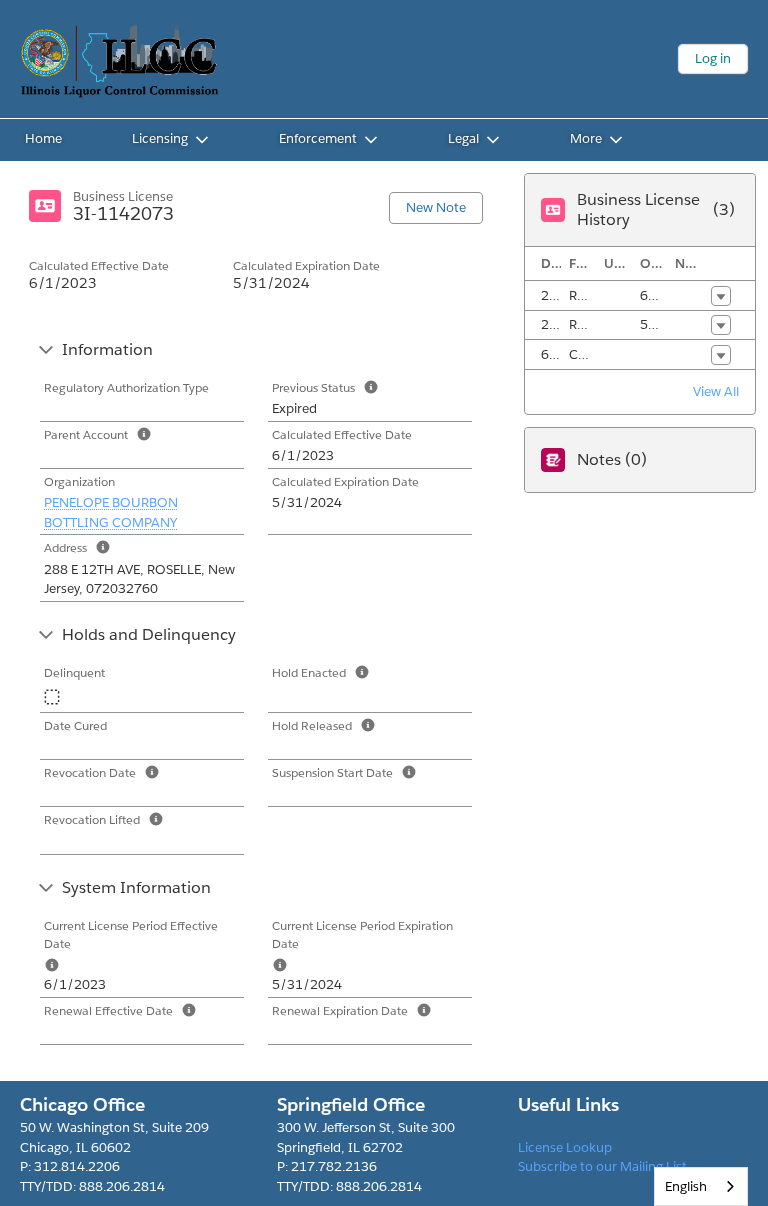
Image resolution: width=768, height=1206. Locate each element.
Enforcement (318, 138)
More (586, 138)
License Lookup (565, 1147)
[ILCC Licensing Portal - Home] (120, 59)
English (686, 1186)
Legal (463, 138)
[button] (721, 296)
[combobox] (701, 1186)
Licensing (160, 138)
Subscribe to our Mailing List (602, 1166)
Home (43, 138)
